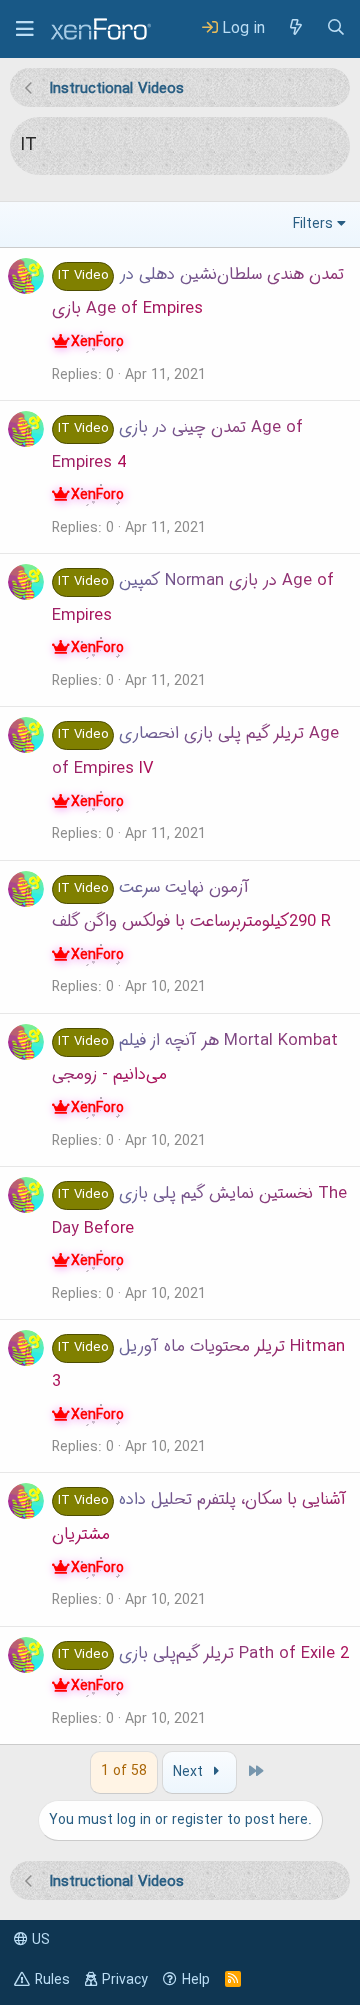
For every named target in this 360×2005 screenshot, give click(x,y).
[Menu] (25, 29)
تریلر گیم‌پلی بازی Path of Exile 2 (234, 1654)
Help (196, 1980)
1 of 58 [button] (124, 1771)
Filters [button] (313, 224)
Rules (52, 1980)
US (39, 1940)
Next (190, 1772)
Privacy (125, 1980)
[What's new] (295, 28)
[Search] (336, 28)
